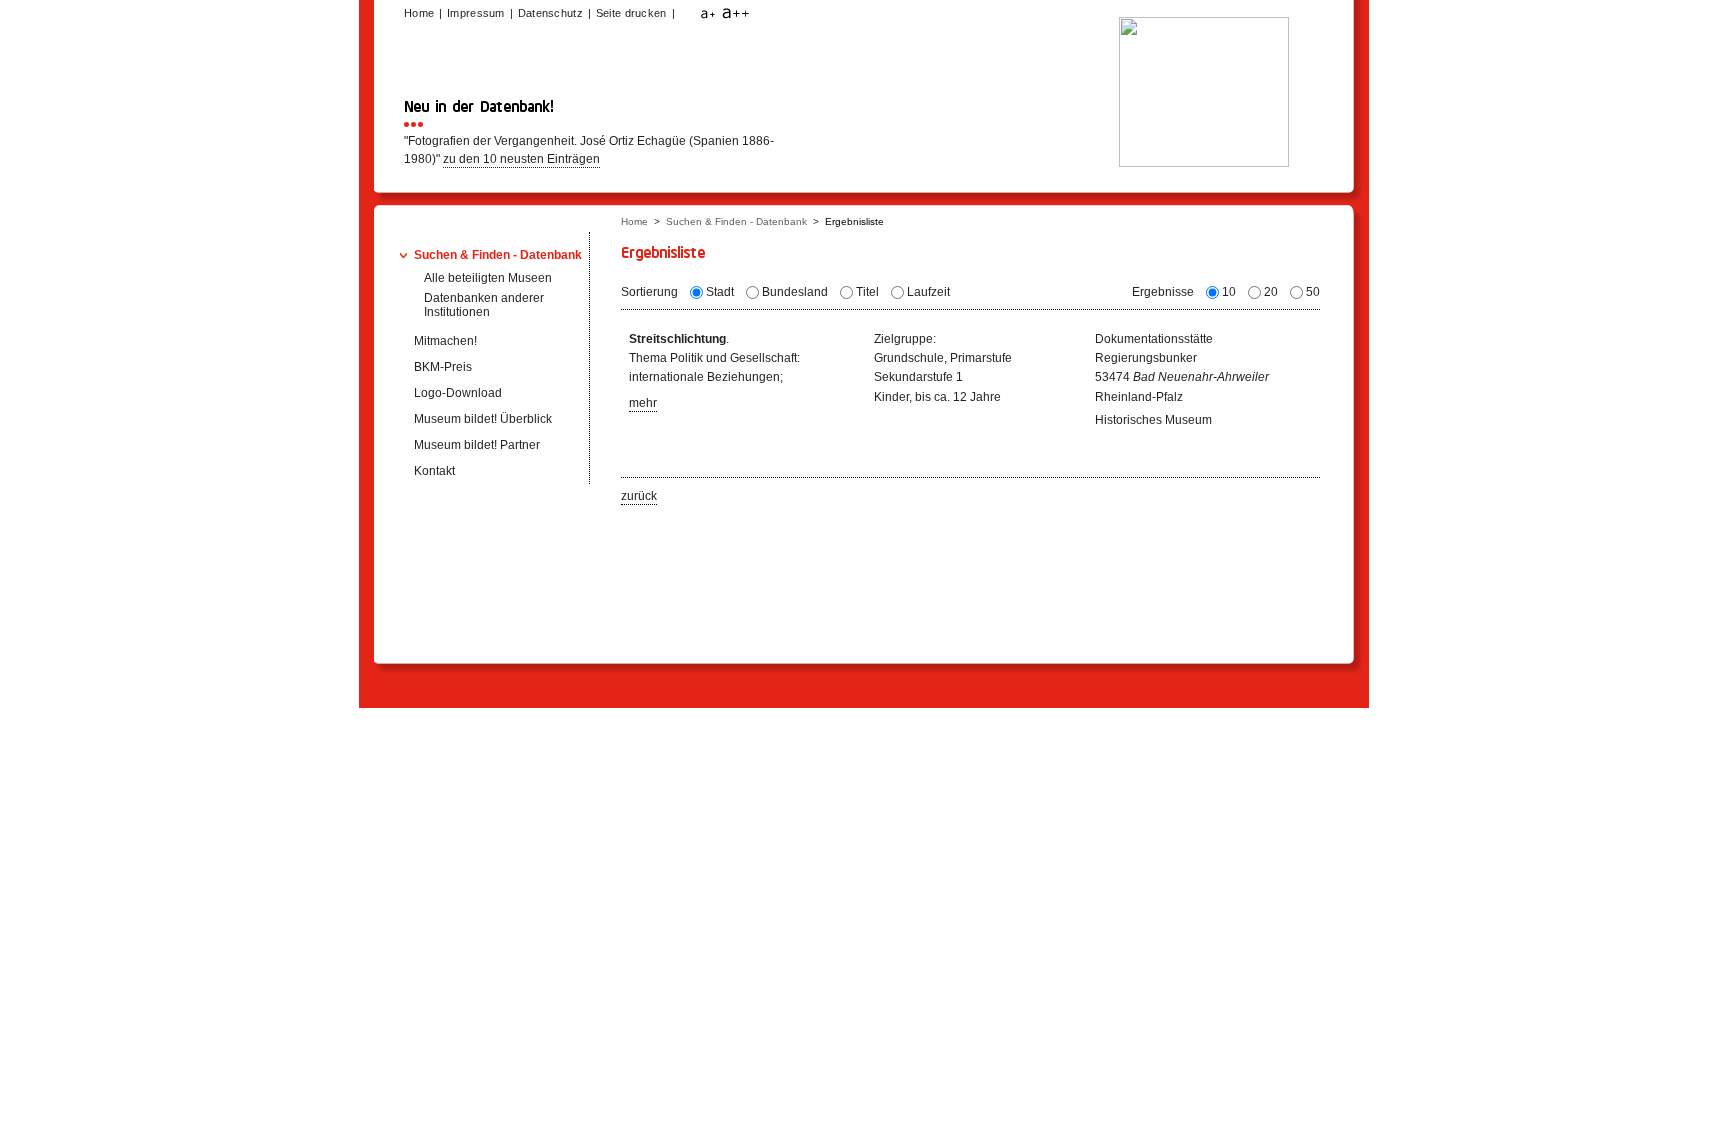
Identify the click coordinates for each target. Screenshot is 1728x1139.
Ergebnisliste (854, 221)
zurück (639, 496)
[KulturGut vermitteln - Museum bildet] (1204, 162)
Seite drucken (631, 13)
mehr (643, 403)
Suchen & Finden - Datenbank (736, 221)
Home (634, 221)
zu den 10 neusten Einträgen (521, 159)
